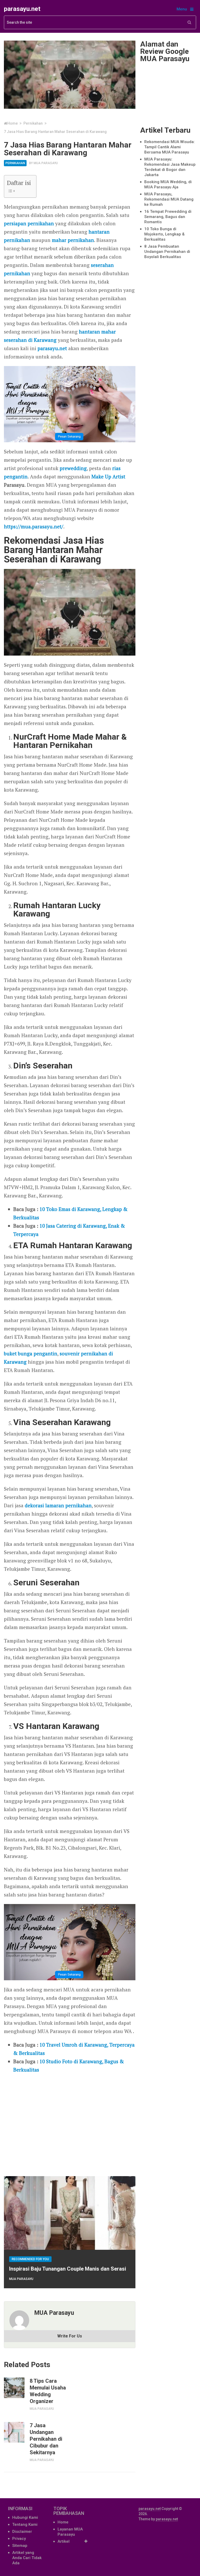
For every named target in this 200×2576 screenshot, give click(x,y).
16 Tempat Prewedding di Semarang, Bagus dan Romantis (168, 217)
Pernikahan (15, 163)
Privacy (19, 2539)
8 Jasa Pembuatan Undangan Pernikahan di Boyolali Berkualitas (167, 252)
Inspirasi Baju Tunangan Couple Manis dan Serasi (68, 2269)
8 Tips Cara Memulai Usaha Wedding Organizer (48, 2391)
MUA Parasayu (46, 163)
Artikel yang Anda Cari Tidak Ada (27, 2558)
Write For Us (70, 2336)
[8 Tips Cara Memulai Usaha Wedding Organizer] (14, 2388)
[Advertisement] (70, 2123)
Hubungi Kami (25, 2517)
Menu (182, 9)
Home (63, 2522)
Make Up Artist (108, 476)
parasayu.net (22, 9)
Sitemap (20, 2546)
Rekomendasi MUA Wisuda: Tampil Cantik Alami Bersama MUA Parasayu (170, 147)
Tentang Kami (25, 2524)
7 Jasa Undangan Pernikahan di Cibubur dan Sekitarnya (46, 2439)
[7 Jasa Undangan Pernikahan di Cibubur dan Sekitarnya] (14, 2432)
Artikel (64, 2541)
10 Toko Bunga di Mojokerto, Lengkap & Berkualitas (164, 234)
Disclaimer (22, 2532)
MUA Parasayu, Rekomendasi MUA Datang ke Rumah (169, 199)
